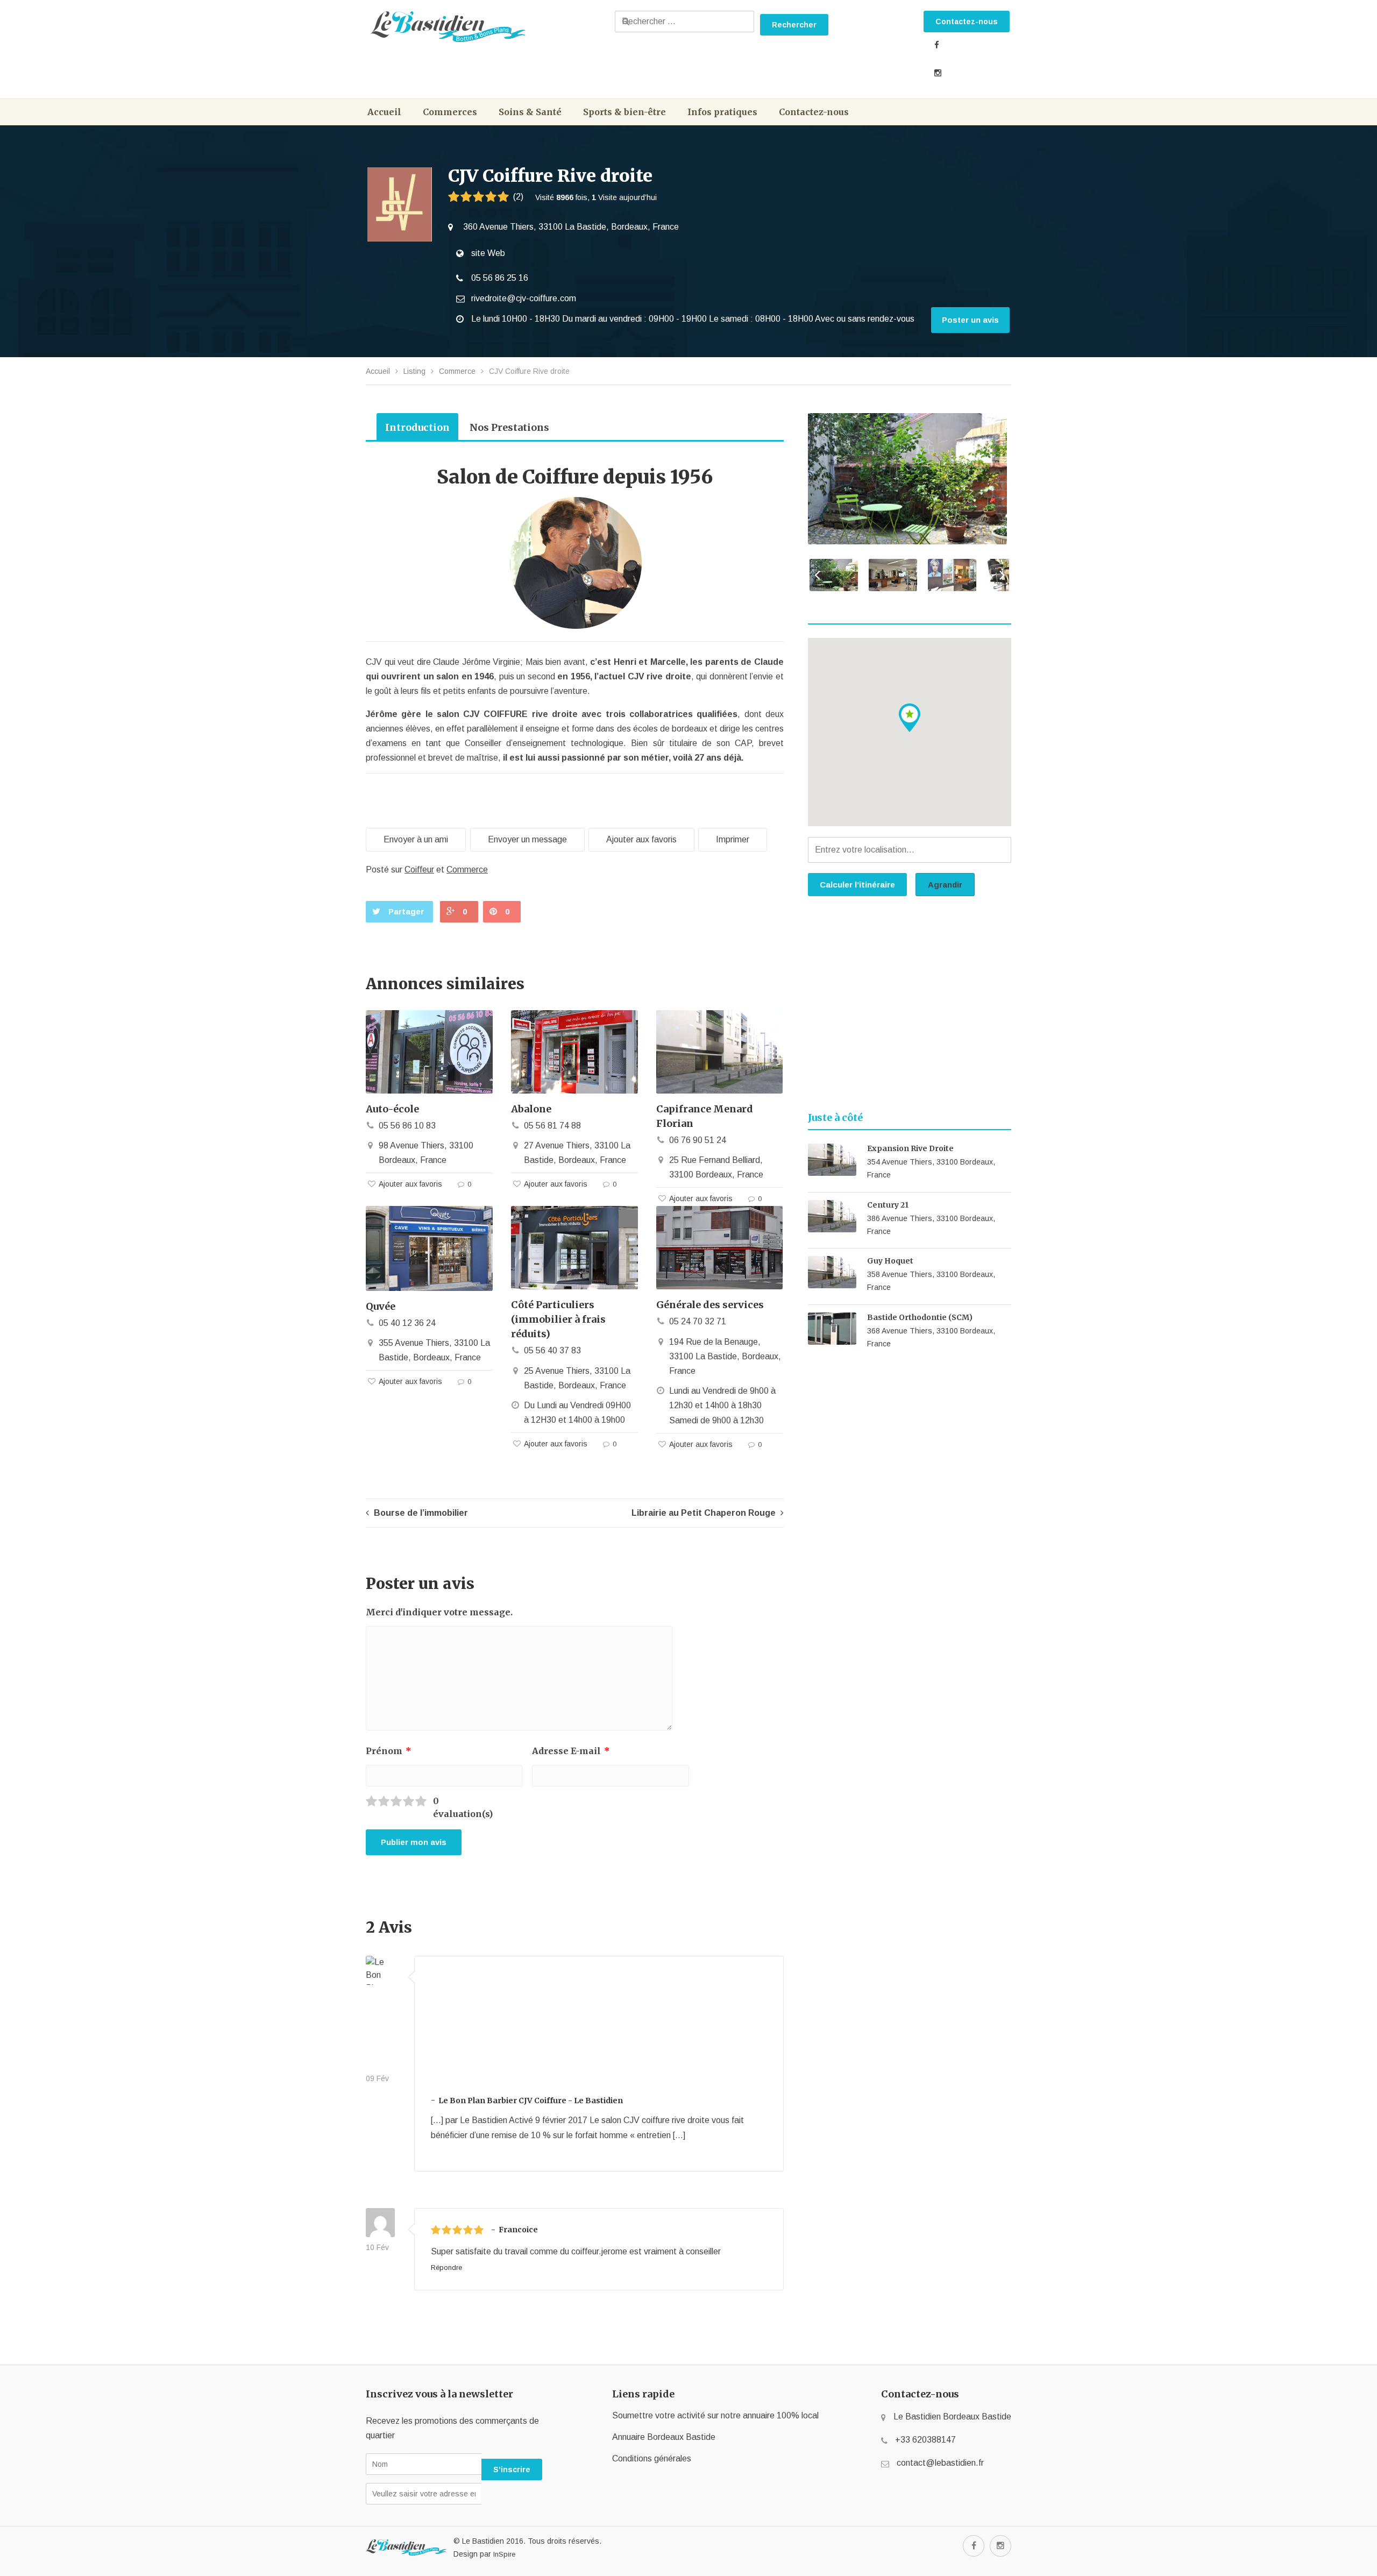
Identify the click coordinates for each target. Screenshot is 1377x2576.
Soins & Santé (530, 112)
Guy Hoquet (890, 1261)
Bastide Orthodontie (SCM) (920, 1317)
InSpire (504, 2554)
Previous (814, 577)
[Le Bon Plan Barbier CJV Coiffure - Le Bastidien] (380, 2014)
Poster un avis (970, 320)
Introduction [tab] (417, 427)
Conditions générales (652, 2458)
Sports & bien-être (624, 112)
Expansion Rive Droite (910, 1148)
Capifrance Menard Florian (705, 1116)
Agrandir (945, 885)
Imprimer (733, 839)
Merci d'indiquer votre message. (439, 1612)
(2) (518, 197)
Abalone (531, 1109)
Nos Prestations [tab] (509, 427)
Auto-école (392, 1109)
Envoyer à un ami (416, 839)
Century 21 (888, 1205)
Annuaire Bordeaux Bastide (664, 2437)
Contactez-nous (967, 22)
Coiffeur (419, 870)
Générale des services (710, 1305)
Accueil (384, 112)
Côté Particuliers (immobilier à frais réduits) (558, 1319)
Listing (414, 371)
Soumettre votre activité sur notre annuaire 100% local (715, 2415)
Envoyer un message (527, 839)
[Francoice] (380, 2224)
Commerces (450, 112)
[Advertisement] (910, 1007)
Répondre (446, 2268)
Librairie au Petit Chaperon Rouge (705, 1513)
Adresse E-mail (571, 1751)
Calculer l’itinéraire (857, 885)
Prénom (389, 1751)
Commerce (457, 371)
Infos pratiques (722, 112)
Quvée (381, 1306)
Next (999, 577)
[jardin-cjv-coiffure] (908, 479)
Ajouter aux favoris (641, 839)
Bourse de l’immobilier (420, 1513)
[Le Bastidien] (488, 27)
